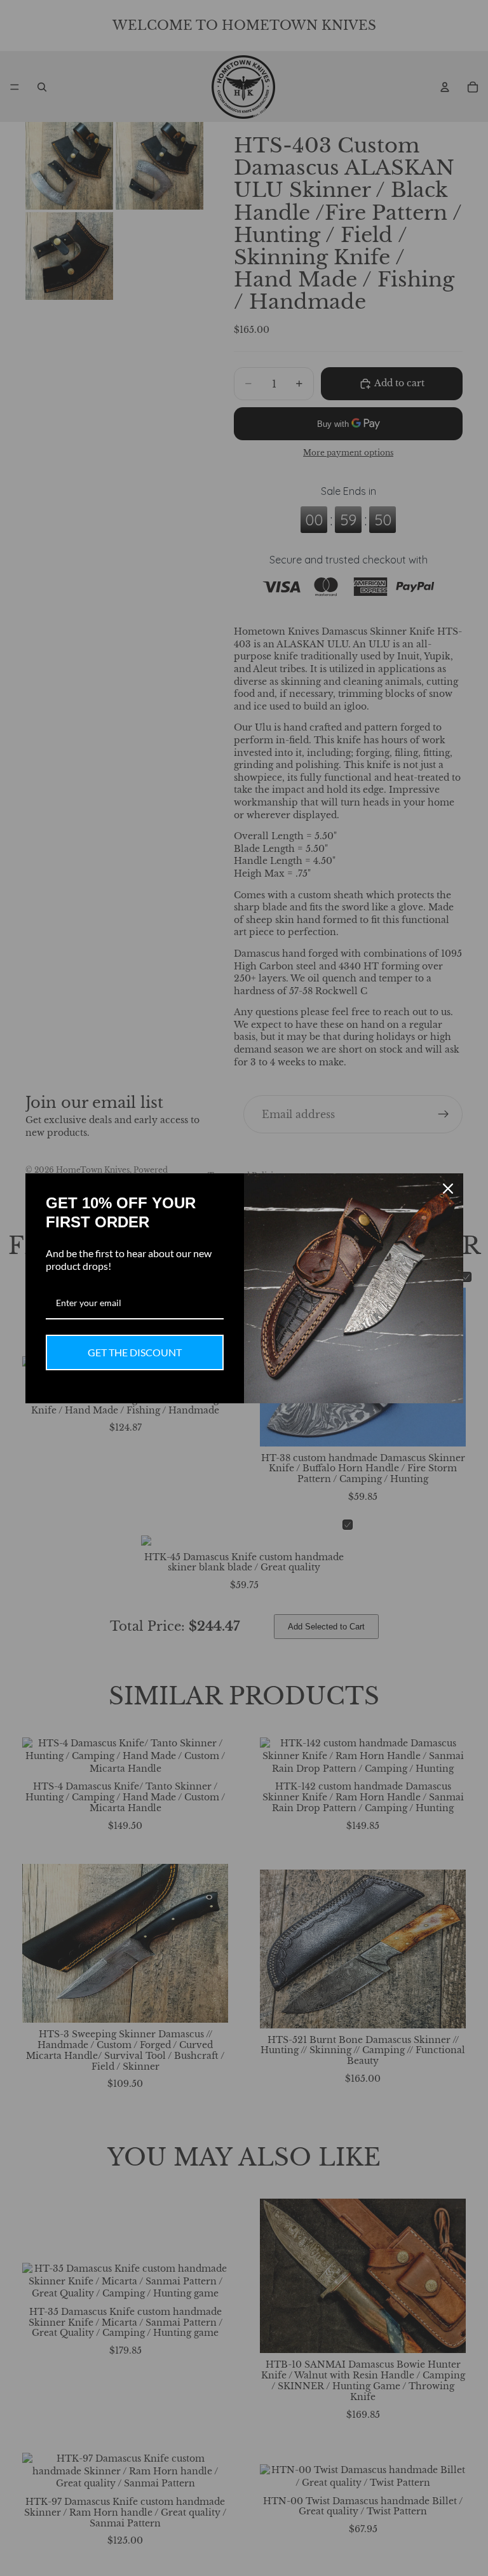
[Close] (448, 1189)
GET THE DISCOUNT (135, 1352)
